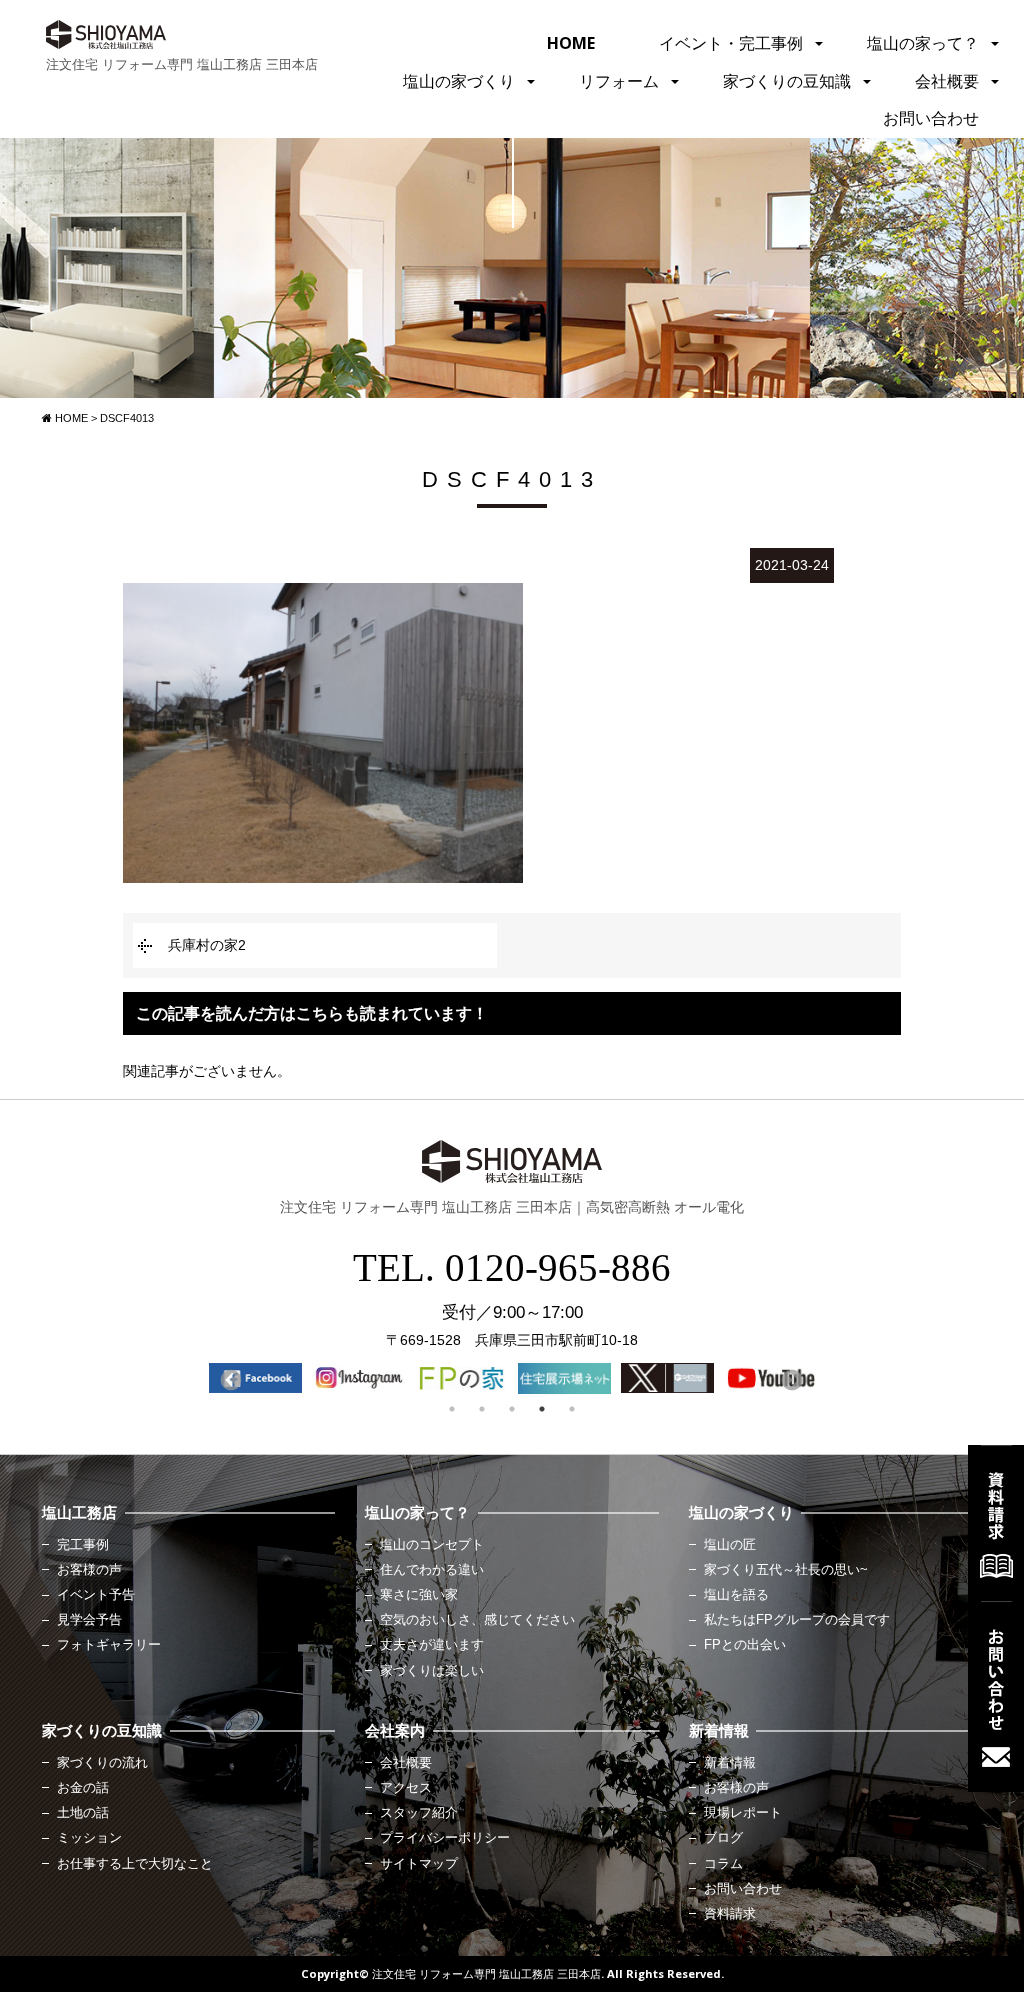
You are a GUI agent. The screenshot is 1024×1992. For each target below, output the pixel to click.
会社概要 (947, 81)
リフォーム (619, 81)
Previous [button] (229, 1379)
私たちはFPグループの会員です (797, 1620)
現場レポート (743, 1813)
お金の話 (83, 1788)
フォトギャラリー (109, 1645)
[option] (255, 1377)
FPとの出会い (745, 1645)
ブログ (723, 1838)
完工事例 (83, 1545)
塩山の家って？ (923, 43)
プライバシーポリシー (445, 1838)
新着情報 (730, 1763)
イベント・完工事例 (731, 43)
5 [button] (572, 1409)
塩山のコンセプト (432, 1545)
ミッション (89, 1838)
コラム (723, 1864)
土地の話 (83, 1813)
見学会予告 (89, 1620)
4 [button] (542, 1409)
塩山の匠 (730, 1545)
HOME (571, 43)
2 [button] (482, 1409)
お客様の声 (89, 1570)
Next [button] (790, 1379)
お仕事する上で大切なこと (135, 1864)
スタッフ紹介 (419, 1813)
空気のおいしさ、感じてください (477, 1620)
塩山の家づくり (459, 81)
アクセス (406, 1788)
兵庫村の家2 (207, 945)
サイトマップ (419, 1864)
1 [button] (452, 1409)
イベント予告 (96, 1595)
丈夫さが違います (432, 1645)
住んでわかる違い (432, 1570)
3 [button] (512, 1409)
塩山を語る (736, 1595)
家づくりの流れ (102, 1763)
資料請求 (730, 1914)
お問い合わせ (931, 118)
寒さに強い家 (419, 1595)
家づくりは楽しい (432, 1671)
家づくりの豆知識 (787, 81)
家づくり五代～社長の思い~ (786, 1570)
